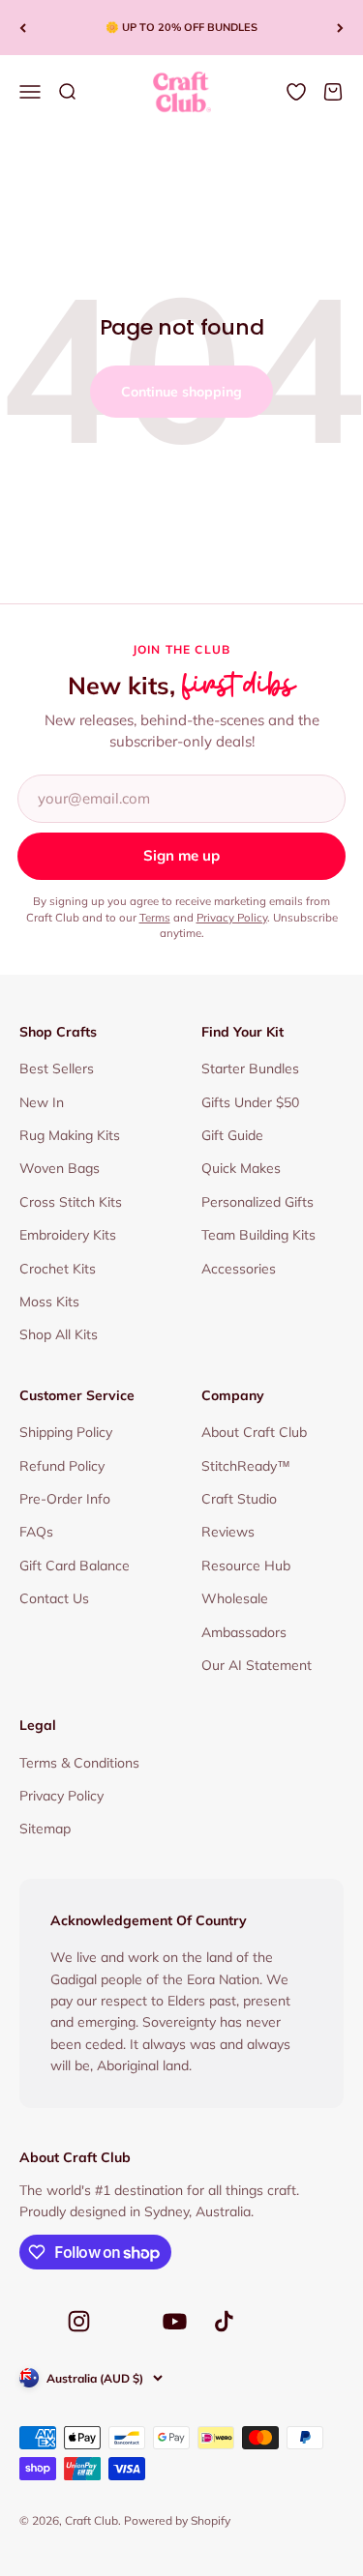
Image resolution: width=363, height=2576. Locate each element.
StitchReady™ (246, 1466)
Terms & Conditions (79, 1763)
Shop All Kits (59, 1334)
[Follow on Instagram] (79, 2321)
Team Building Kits (258, 1235)
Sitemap (45, 1829)
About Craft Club (254, 1432)
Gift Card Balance (75, 1566)
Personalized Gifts (257, 1202)
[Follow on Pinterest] (127, 2327)
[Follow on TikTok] (224, 2321)
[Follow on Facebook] (31, 2327)
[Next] (340, 28)
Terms (155, 917)
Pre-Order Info (65, 1499)
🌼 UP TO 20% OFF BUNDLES (181, 27)
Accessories (239, 1269)
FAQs (36, 1532)
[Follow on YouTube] (175, 2321)
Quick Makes (241, 1168)
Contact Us (54, 1598)
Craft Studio (239, 1499)
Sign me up (181, 855)
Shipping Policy (66, 1432)
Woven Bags (60, 1168)
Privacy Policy (232, 917)
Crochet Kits (58, 1269)
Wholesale (235, 1598)
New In (42, 1102)
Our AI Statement (257, 1665)
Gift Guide (232, 1135)
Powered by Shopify (177, 2520)
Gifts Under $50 (250, 1102)
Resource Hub (246, 1566)
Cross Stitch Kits (71, 1202)
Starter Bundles (250, 1068)
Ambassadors (244, 1632)
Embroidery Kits (68, 1235)
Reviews (228, 1532)
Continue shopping (181, 392)
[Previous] (23, 28)
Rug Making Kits (70, 1135)
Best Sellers (57, 1068)
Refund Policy (62, 1466)
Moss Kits (49, 1302)
